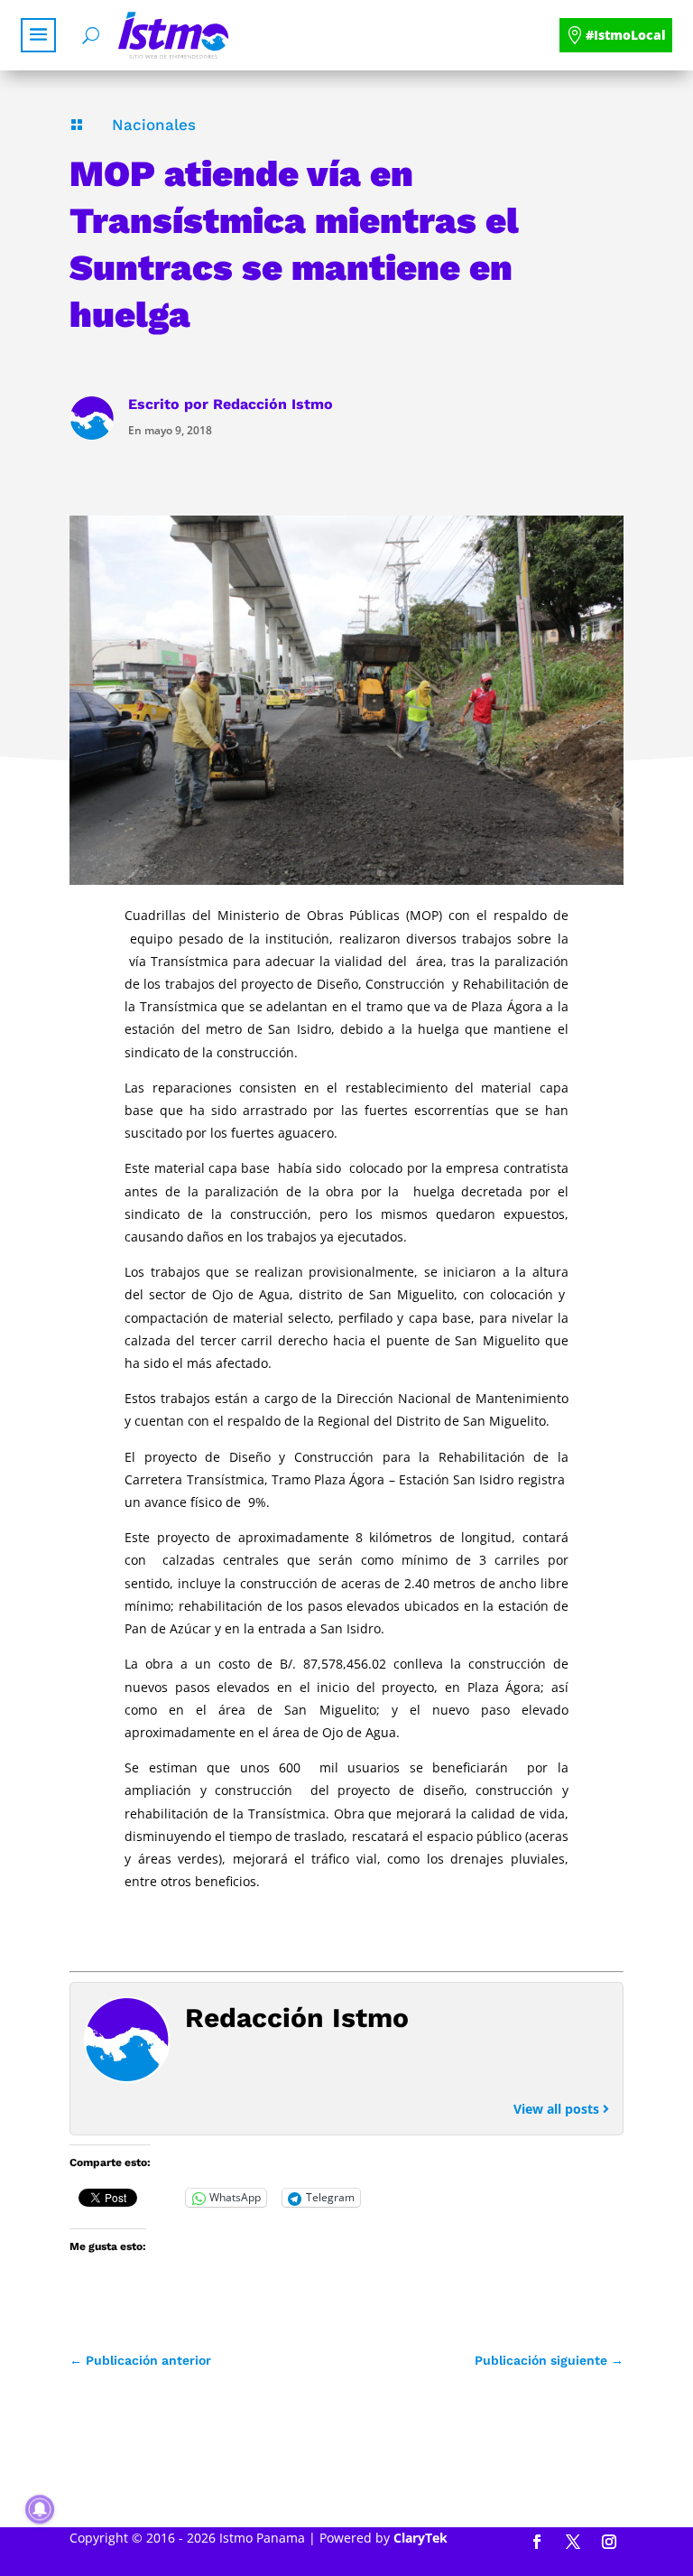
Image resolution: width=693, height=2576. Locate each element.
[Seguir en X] (573, 2542)
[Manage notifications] (40, 2509)
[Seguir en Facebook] (537, 2542)
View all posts (558, 2109)
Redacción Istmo (273, 404)
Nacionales (154, 125)
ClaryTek (420, 2538)
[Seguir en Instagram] (609, 2542)
